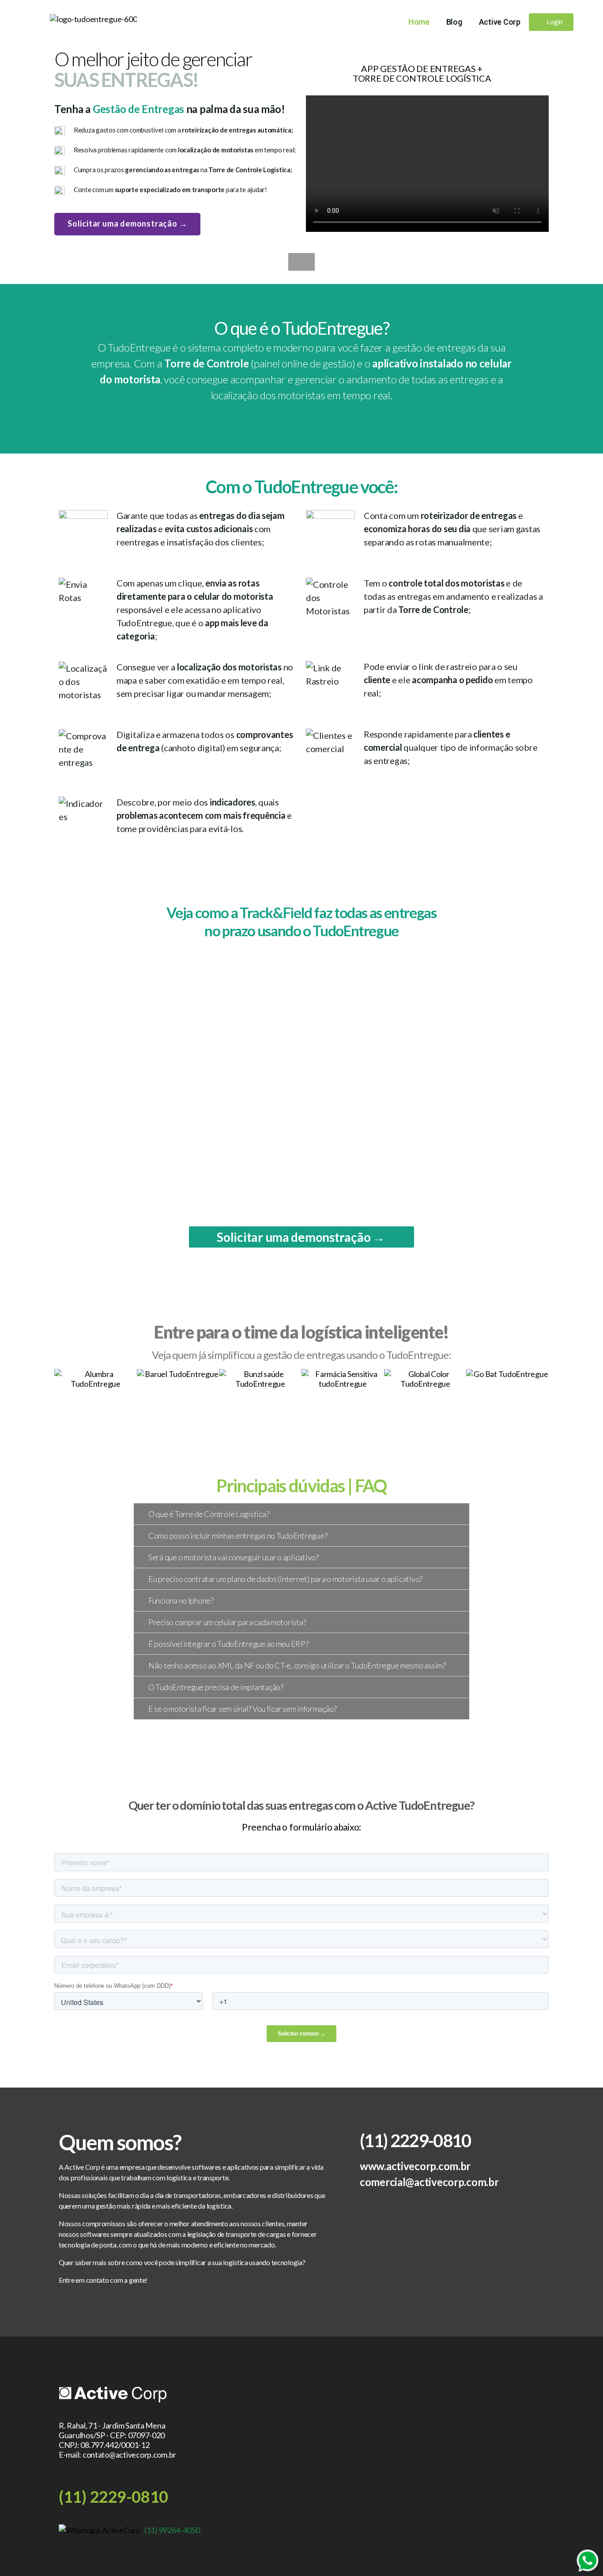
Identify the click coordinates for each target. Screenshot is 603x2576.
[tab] (301, 1514)
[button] (551, 22)
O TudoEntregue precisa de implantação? (216, 1687)
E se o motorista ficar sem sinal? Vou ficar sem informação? (243, 1709)
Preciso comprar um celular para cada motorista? (227, 1622)
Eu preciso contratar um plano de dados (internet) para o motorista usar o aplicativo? (285, 1579)
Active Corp (500, 22)
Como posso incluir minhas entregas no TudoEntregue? (238, 1536)
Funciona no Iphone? (181, 1600)
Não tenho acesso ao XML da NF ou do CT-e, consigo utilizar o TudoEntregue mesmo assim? (297, 1665)
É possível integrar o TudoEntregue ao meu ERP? (228, 1644)
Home (419, 22)
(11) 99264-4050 (172, 2530)
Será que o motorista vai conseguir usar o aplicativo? (234, 1557)
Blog (454, 22)
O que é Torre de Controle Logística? (209, 1514)
